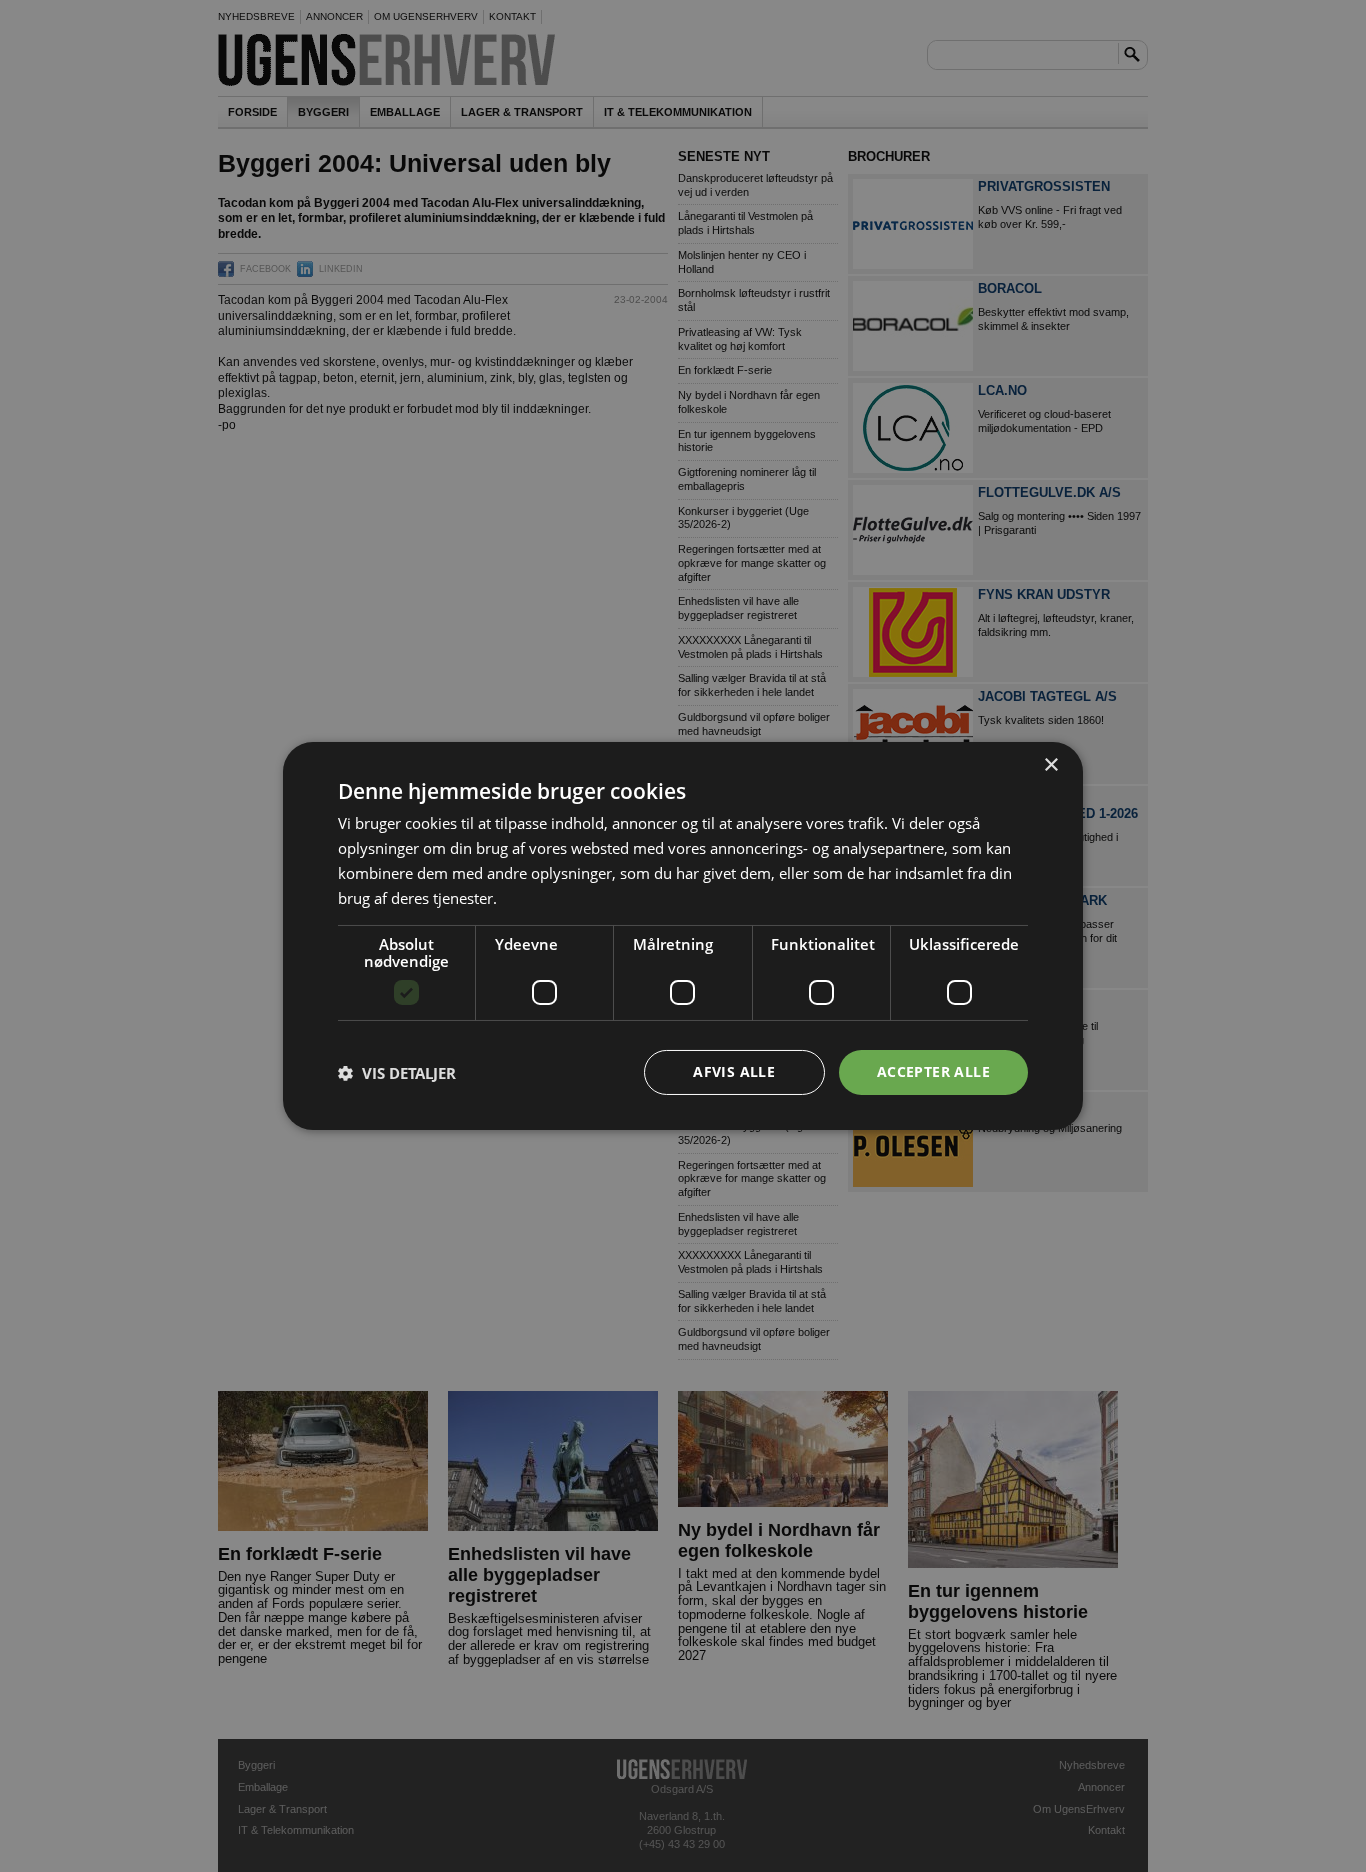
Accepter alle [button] (933, 1071)
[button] (397, 1073)
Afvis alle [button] (734, 1071)
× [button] (1050, 765)
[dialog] (683, 936)
